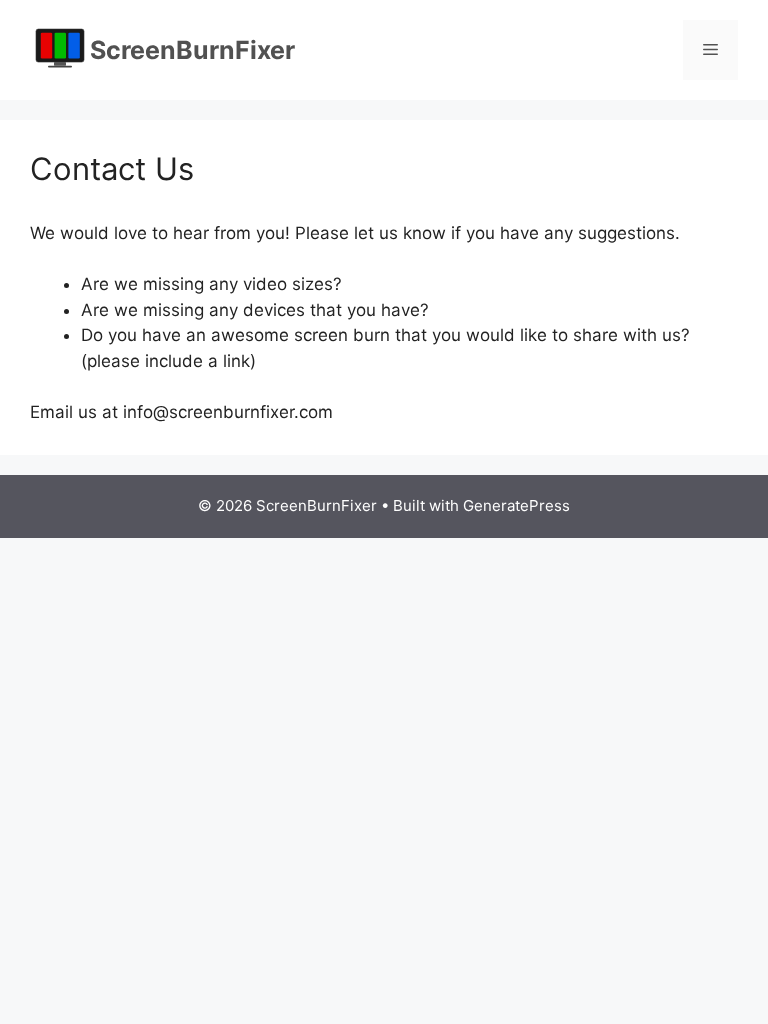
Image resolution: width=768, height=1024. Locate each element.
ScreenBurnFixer (192, 50)
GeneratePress (516, 505)
